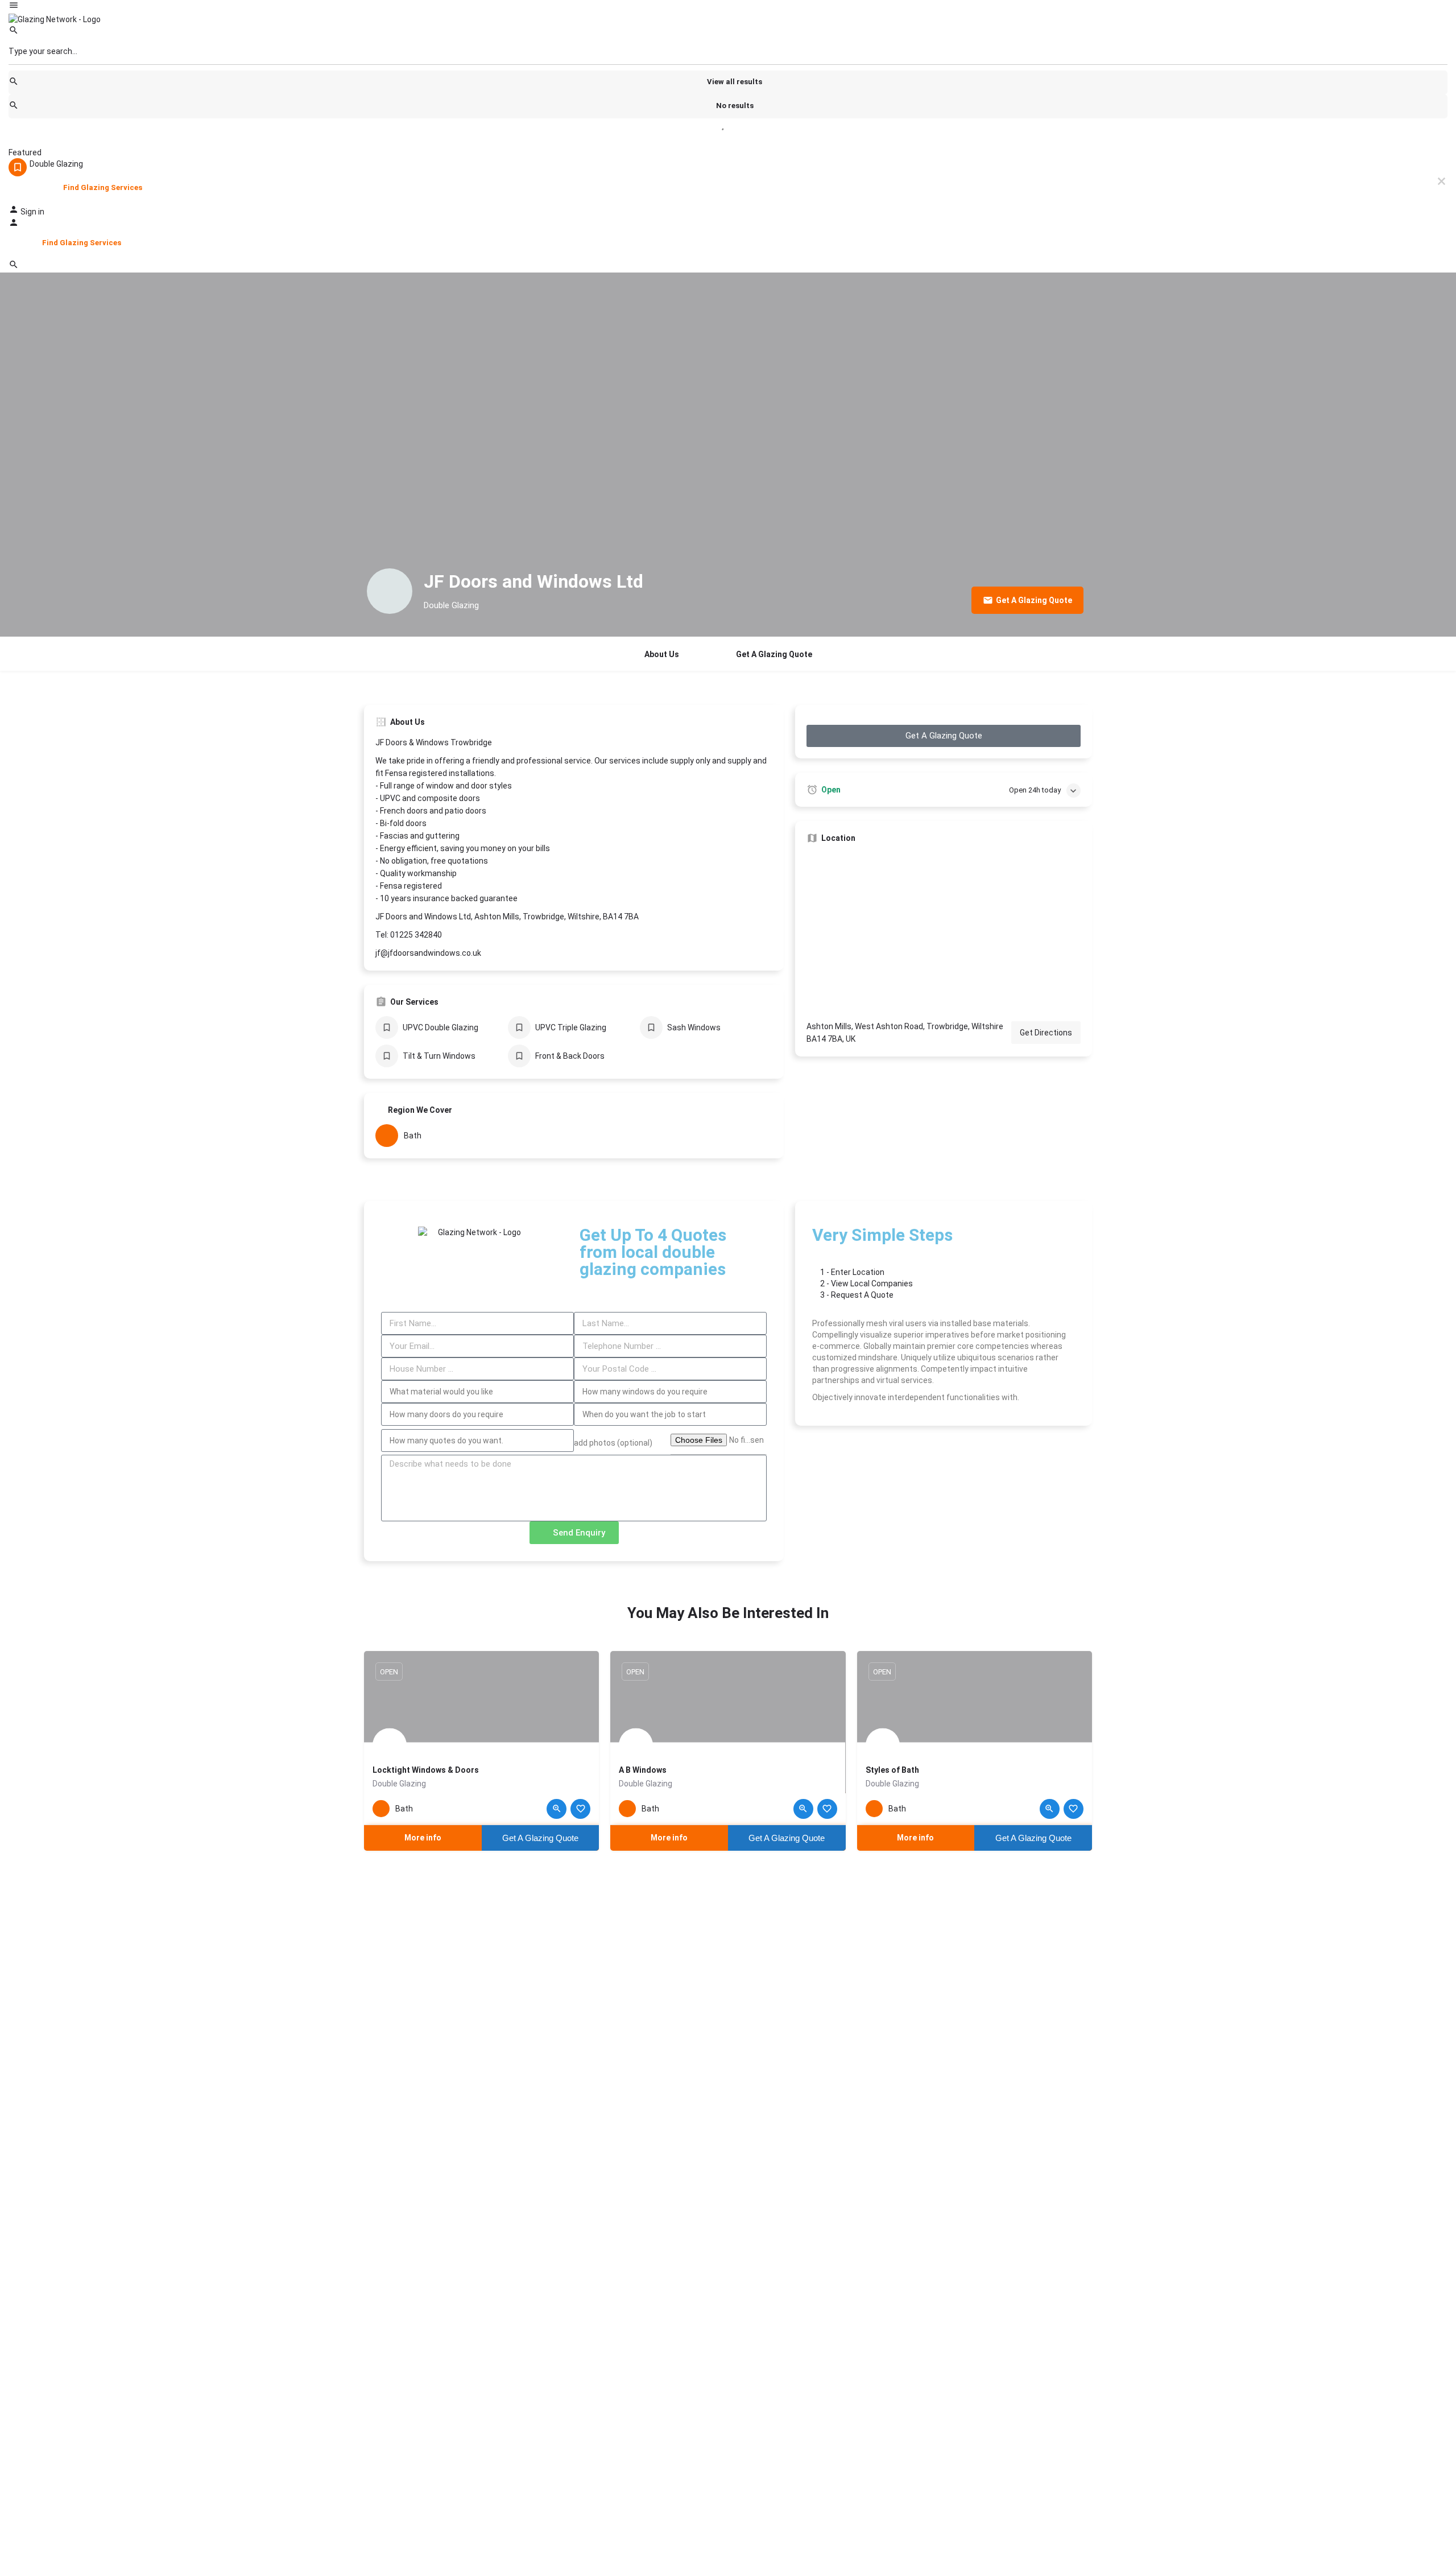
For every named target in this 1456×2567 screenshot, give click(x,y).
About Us (662, 654)
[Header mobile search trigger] (14, 267)
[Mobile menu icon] (728, 7)
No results (735, 106)
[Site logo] (55, 19)
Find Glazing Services (103, 187)
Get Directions (1046, 1033)
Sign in (32, 212)
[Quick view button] (557, 1809)
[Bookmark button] (580, 1809)
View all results (735, 82)
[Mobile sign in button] (14, 225)
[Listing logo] (390, 591)
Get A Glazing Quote (774, 654)
